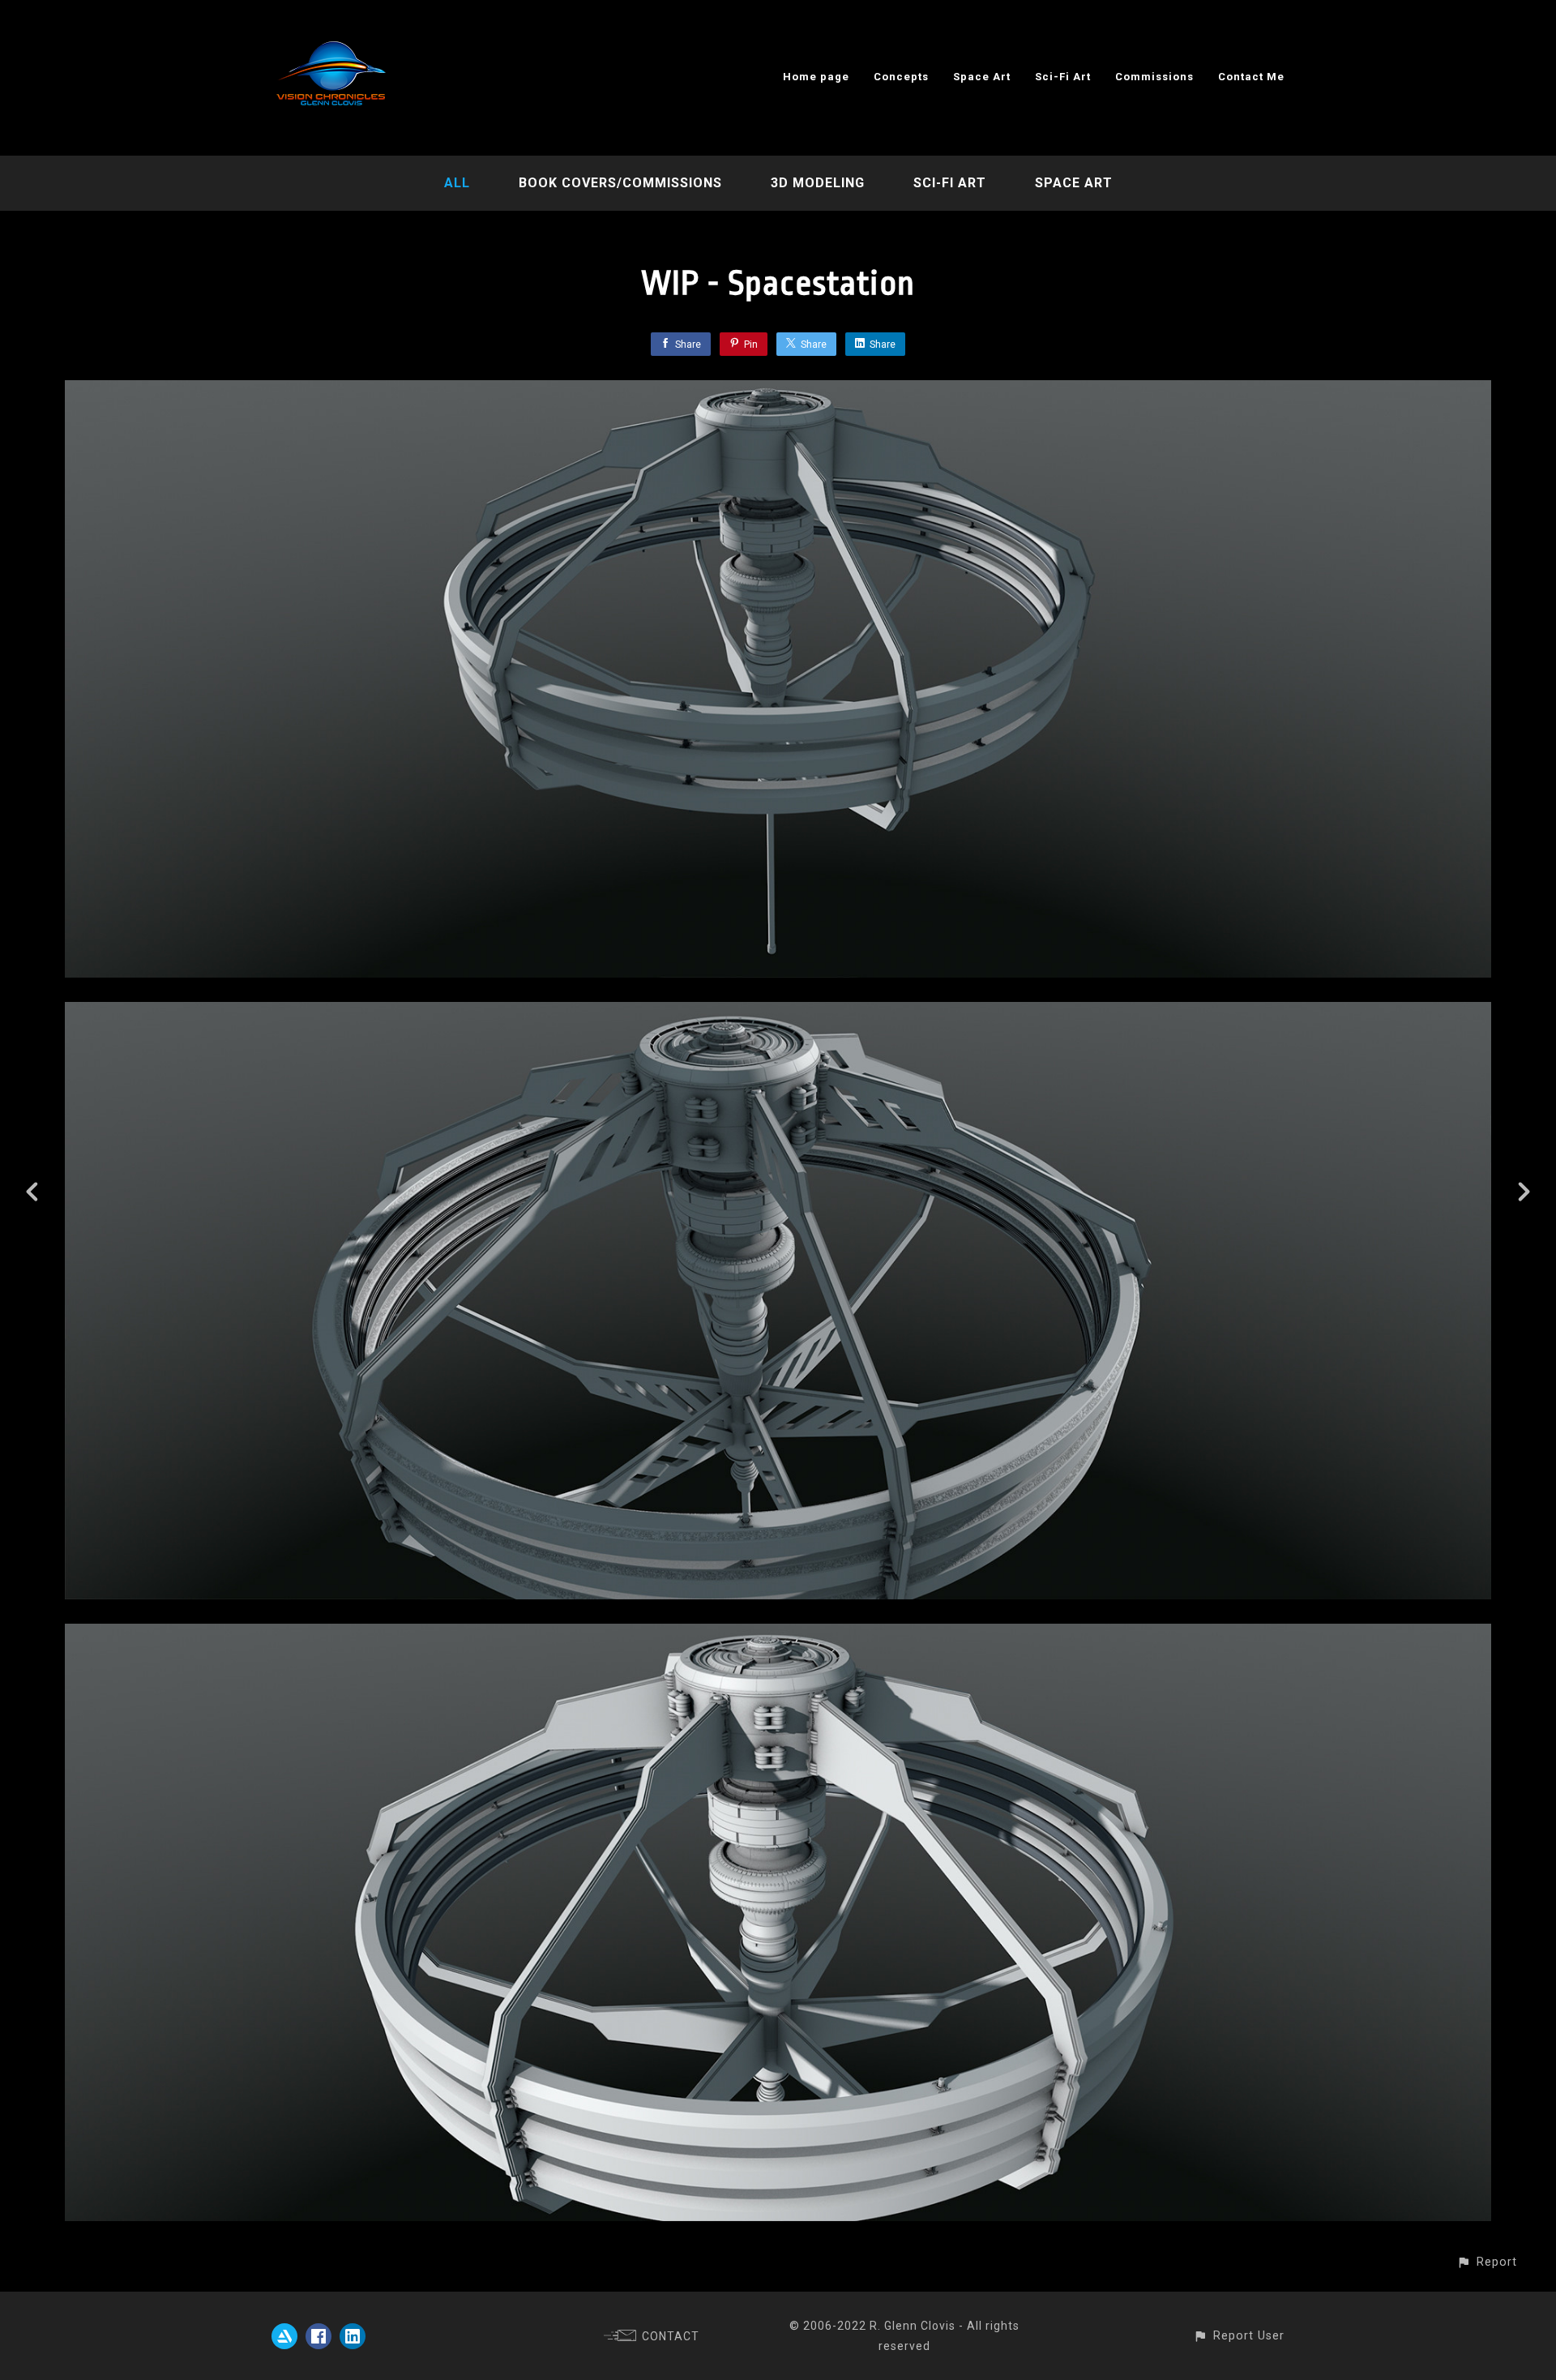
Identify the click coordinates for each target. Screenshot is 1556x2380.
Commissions (1154, 77)
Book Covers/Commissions (620, 183)
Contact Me (1251, 77)
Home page (816, 77)
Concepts (901, 77)
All (457, 183)
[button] (1487, 2262)
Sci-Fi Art (1063, 77)
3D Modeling (818, 183)
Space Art (982, 77)
